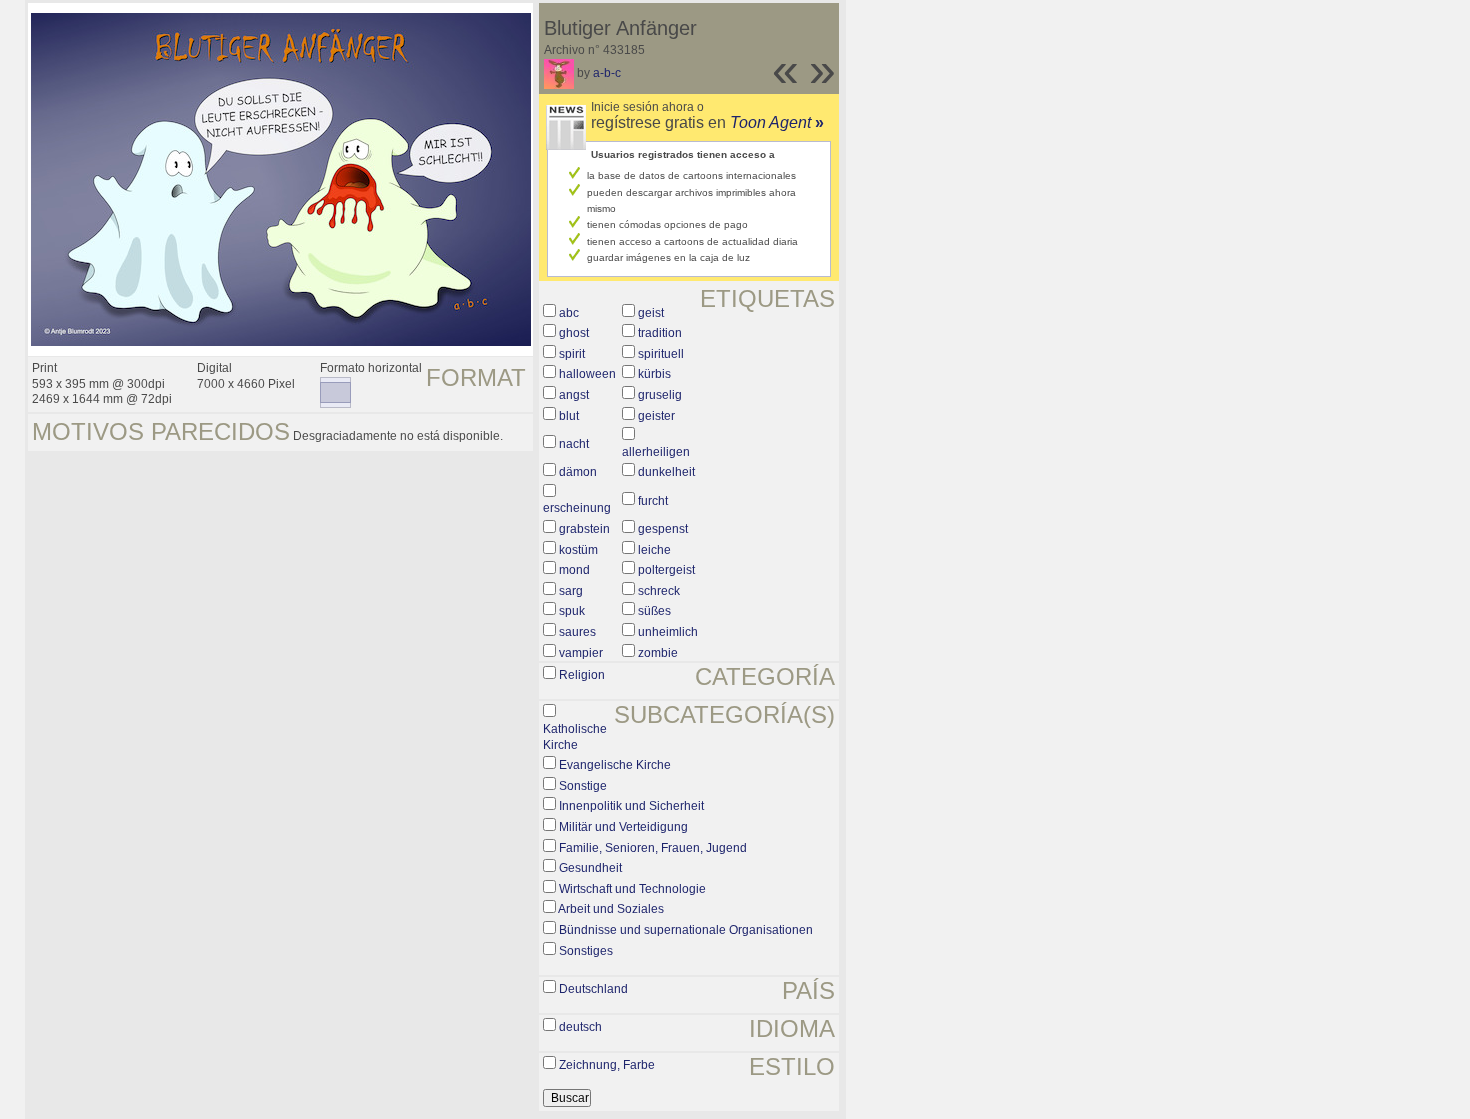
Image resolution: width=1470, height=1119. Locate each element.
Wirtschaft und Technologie (632, 889)
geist (651, 313)
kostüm (578, 550)
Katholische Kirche (575, 737)
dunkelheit (666, 472)
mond (574, 570)
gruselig (660, 395)
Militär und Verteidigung (623, 827)
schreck (659, 591)
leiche (654, 550)
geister (656, 416)
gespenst (663, 529)
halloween (587, 374)
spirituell (661, 354)
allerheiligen (656, 452)
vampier (581, 653)
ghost (574, 333)
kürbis (654, 374)
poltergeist (666, 570)
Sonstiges (586, 951)
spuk (572, 611)
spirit (572, 354)
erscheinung (577, 508)
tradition (660, 333)
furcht (653, 501)
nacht (574, 444)
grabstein (584, 529)
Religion (582, 675)
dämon (578, 472)
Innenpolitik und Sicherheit (631, 806)
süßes (654, 611)
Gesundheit (590, 868)
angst (574, 395)
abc (569, 313)
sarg (571, 591)
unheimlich (668, 632)
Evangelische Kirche (615, 765)
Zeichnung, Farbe (607, 1065)
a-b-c (607, 73)
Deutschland (593, 989)
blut (569, 416)
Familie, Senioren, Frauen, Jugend (653, 848)
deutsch (580, 1027)
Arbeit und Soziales (611, 909)
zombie (658, 653)
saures (577, 632)
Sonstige (583, 786)
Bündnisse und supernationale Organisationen (686, 930)
